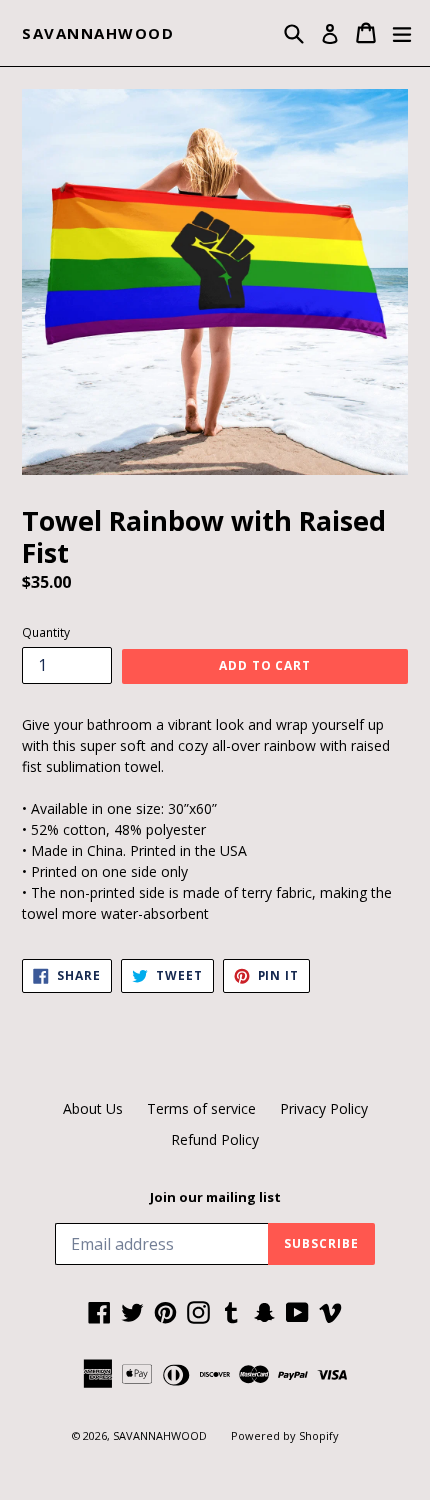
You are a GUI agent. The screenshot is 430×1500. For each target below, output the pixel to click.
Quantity (46, 632)
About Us (93, 1108)
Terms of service (201, 1108)
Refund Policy (215, 1139)
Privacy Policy (324, 1108)
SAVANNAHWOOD (98, 33)
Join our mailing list (215, 1198)
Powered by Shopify (285, 1435)
